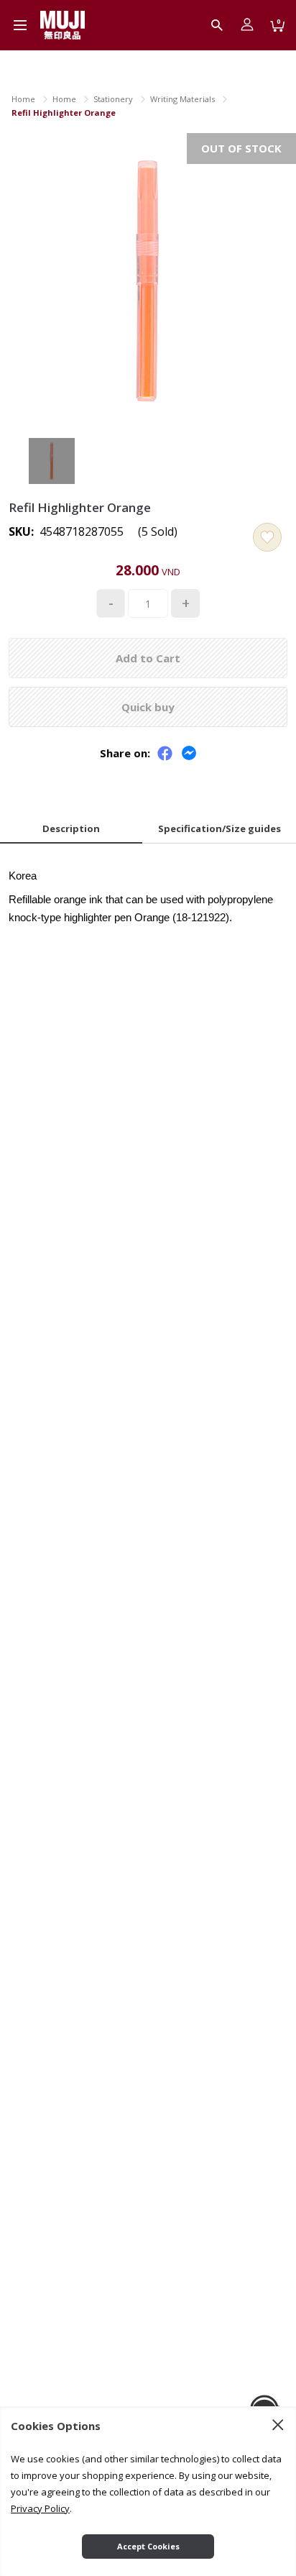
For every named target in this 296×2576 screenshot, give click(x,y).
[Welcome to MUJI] (63, 25)
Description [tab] (71, 828)
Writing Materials (182, 99)
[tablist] (148, 830)
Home (23, 99)
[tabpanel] (148, 892)
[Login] (247, 25)
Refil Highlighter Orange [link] (64, 113)
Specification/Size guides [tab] (219, 828)
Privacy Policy (40, 2508)
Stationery (113, 99)
